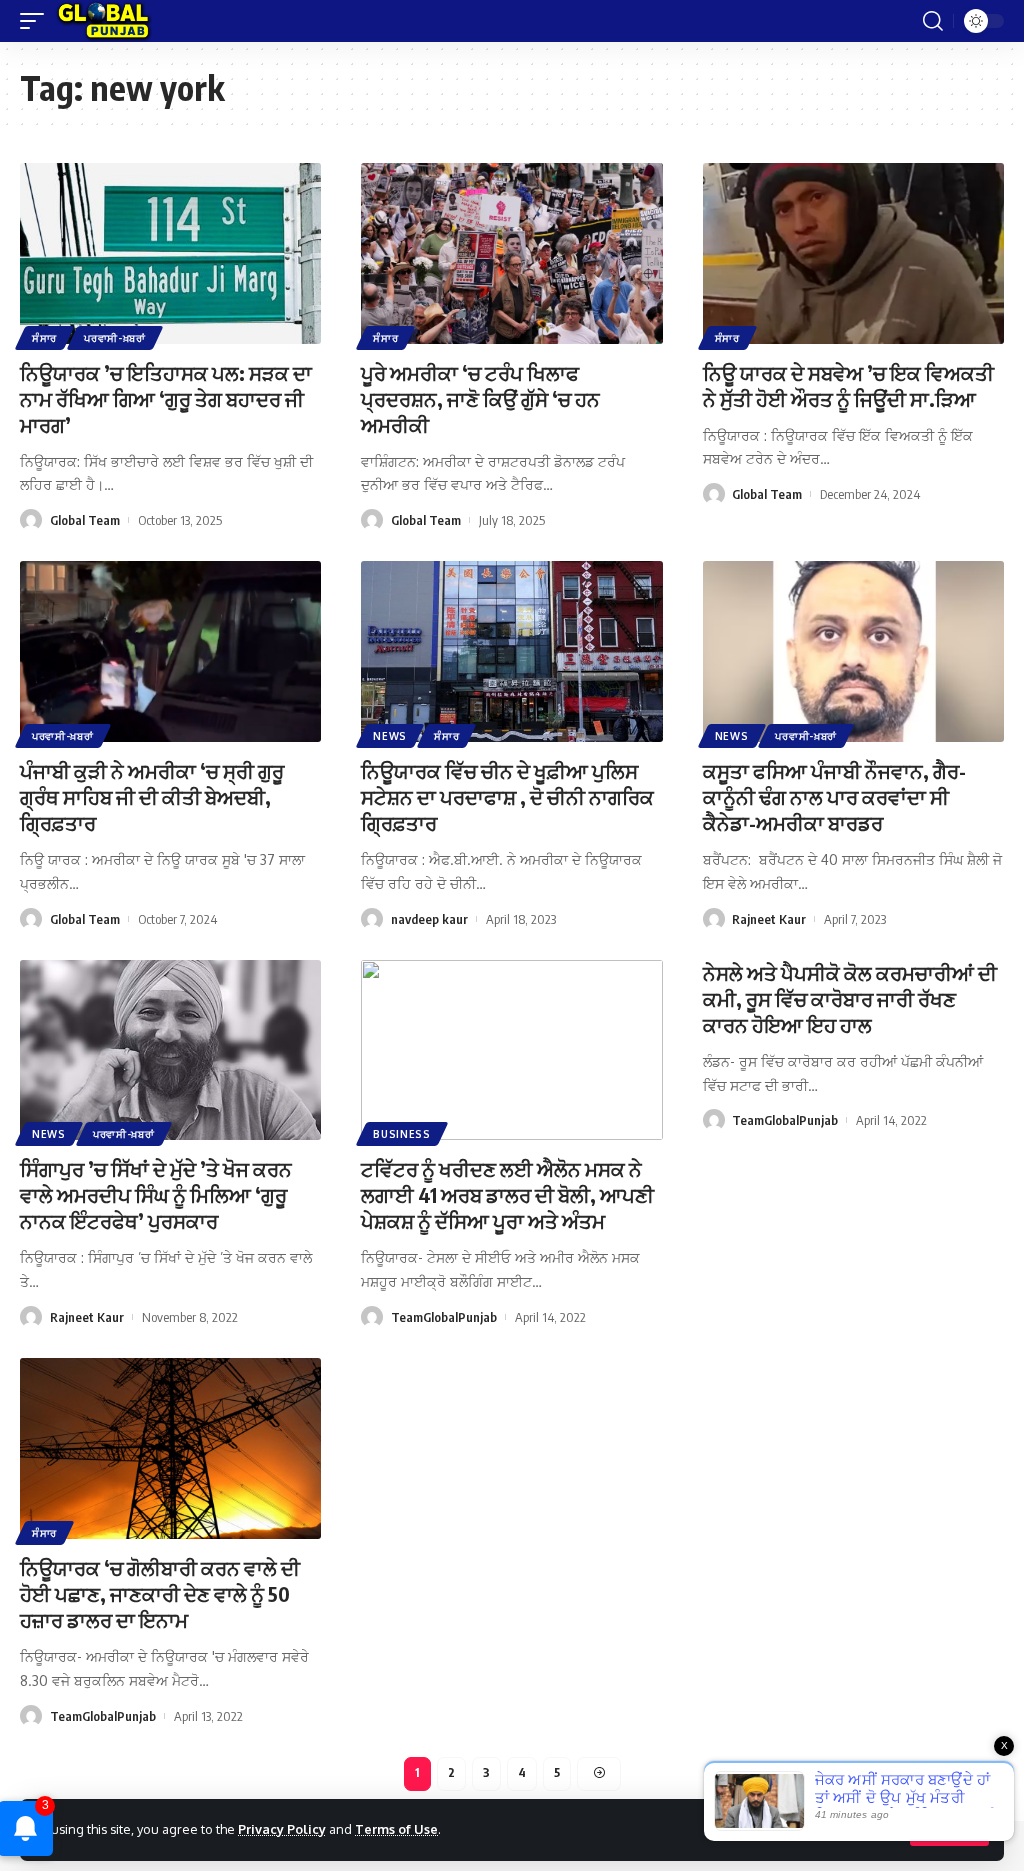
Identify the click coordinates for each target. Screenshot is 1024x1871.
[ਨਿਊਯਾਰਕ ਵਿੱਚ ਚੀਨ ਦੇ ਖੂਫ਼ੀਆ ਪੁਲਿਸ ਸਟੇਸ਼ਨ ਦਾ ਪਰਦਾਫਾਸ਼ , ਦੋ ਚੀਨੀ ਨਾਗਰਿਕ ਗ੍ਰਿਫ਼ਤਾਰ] (511, 651)
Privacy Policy (282, 1829)
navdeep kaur (429, 919)
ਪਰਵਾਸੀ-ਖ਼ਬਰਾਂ (115, 338)
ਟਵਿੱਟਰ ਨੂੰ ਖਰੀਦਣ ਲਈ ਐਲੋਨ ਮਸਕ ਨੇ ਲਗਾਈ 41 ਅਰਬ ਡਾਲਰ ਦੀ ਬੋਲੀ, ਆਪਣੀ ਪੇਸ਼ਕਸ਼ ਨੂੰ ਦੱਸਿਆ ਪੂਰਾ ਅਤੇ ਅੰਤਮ (507, 1194)
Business (402, 1134)
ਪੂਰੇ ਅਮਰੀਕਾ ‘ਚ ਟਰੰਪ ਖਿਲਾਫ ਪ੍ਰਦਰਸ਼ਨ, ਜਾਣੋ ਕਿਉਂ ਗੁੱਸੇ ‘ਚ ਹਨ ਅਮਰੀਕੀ (480, 398)
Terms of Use (396, 1829)
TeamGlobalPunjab (444, 1317)
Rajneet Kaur (769, 919)
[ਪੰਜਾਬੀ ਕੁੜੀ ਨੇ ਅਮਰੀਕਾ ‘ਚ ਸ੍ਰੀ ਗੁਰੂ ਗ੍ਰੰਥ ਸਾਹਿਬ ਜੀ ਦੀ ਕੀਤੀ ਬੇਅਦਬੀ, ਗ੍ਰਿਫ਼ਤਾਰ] (170, 651)
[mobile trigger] (37, 21)
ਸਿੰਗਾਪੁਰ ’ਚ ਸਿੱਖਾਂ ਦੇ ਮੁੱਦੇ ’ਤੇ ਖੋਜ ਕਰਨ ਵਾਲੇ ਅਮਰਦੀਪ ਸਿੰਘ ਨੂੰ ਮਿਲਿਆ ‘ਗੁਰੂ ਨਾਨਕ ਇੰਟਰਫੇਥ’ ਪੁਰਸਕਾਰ (156, 1194)
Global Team (85, 520)
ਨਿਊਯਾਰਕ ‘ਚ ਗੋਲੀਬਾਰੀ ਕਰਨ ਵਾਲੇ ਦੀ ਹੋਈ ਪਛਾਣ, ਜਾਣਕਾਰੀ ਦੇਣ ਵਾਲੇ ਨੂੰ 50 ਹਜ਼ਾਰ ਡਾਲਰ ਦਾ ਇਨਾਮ (160, 1593)
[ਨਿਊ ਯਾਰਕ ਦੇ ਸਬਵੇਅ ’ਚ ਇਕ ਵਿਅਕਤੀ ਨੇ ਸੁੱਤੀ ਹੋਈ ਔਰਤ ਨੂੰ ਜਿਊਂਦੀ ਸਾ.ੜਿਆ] (853, 253)
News (390, 736)
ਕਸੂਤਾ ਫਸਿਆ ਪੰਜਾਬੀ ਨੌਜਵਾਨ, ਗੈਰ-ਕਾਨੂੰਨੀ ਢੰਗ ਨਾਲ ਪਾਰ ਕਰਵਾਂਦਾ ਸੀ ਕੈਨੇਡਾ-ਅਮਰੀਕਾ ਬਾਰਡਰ (834, 796)
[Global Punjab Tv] (103, 21)
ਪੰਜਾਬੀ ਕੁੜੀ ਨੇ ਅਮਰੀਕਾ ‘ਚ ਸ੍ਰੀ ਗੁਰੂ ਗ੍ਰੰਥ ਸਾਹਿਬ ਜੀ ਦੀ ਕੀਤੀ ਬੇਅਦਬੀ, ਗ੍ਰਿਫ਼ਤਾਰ (152, 796)
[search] (933, 21)
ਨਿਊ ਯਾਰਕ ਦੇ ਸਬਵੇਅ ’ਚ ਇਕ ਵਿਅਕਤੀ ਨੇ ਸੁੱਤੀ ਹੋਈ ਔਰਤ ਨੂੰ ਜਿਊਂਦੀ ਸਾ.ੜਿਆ (848, 385)
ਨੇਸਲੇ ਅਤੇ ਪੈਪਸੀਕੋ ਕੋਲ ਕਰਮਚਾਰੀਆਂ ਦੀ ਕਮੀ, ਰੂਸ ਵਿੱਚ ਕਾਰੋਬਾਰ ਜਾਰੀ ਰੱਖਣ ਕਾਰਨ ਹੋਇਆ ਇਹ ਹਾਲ (850, 998)
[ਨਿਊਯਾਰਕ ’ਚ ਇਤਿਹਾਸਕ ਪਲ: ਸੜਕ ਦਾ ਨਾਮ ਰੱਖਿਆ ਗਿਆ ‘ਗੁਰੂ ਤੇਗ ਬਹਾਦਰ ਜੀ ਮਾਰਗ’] (170, 253)
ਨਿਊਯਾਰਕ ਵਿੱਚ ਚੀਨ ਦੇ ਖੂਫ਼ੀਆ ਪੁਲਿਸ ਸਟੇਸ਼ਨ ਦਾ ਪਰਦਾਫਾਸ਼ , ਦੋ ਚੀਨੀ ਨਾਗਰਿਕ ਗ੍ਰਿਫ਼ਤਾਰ (507, 796)
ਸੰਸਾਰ (44, 338)
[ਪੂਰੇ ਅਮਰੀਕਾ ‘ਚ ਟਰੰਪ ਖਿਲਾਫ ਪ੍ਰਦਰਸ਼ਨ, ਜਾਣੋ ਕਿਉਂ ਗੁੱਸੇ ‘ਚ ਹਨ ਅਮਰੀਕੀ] (511, 253)
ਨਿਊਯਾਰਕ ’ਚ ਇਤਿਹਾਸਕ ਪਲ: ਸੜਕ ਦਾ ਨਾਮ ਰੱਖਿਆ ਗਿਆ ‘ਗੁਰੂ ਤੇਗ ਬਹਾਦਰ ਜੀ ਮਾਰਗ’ (166, 398)
